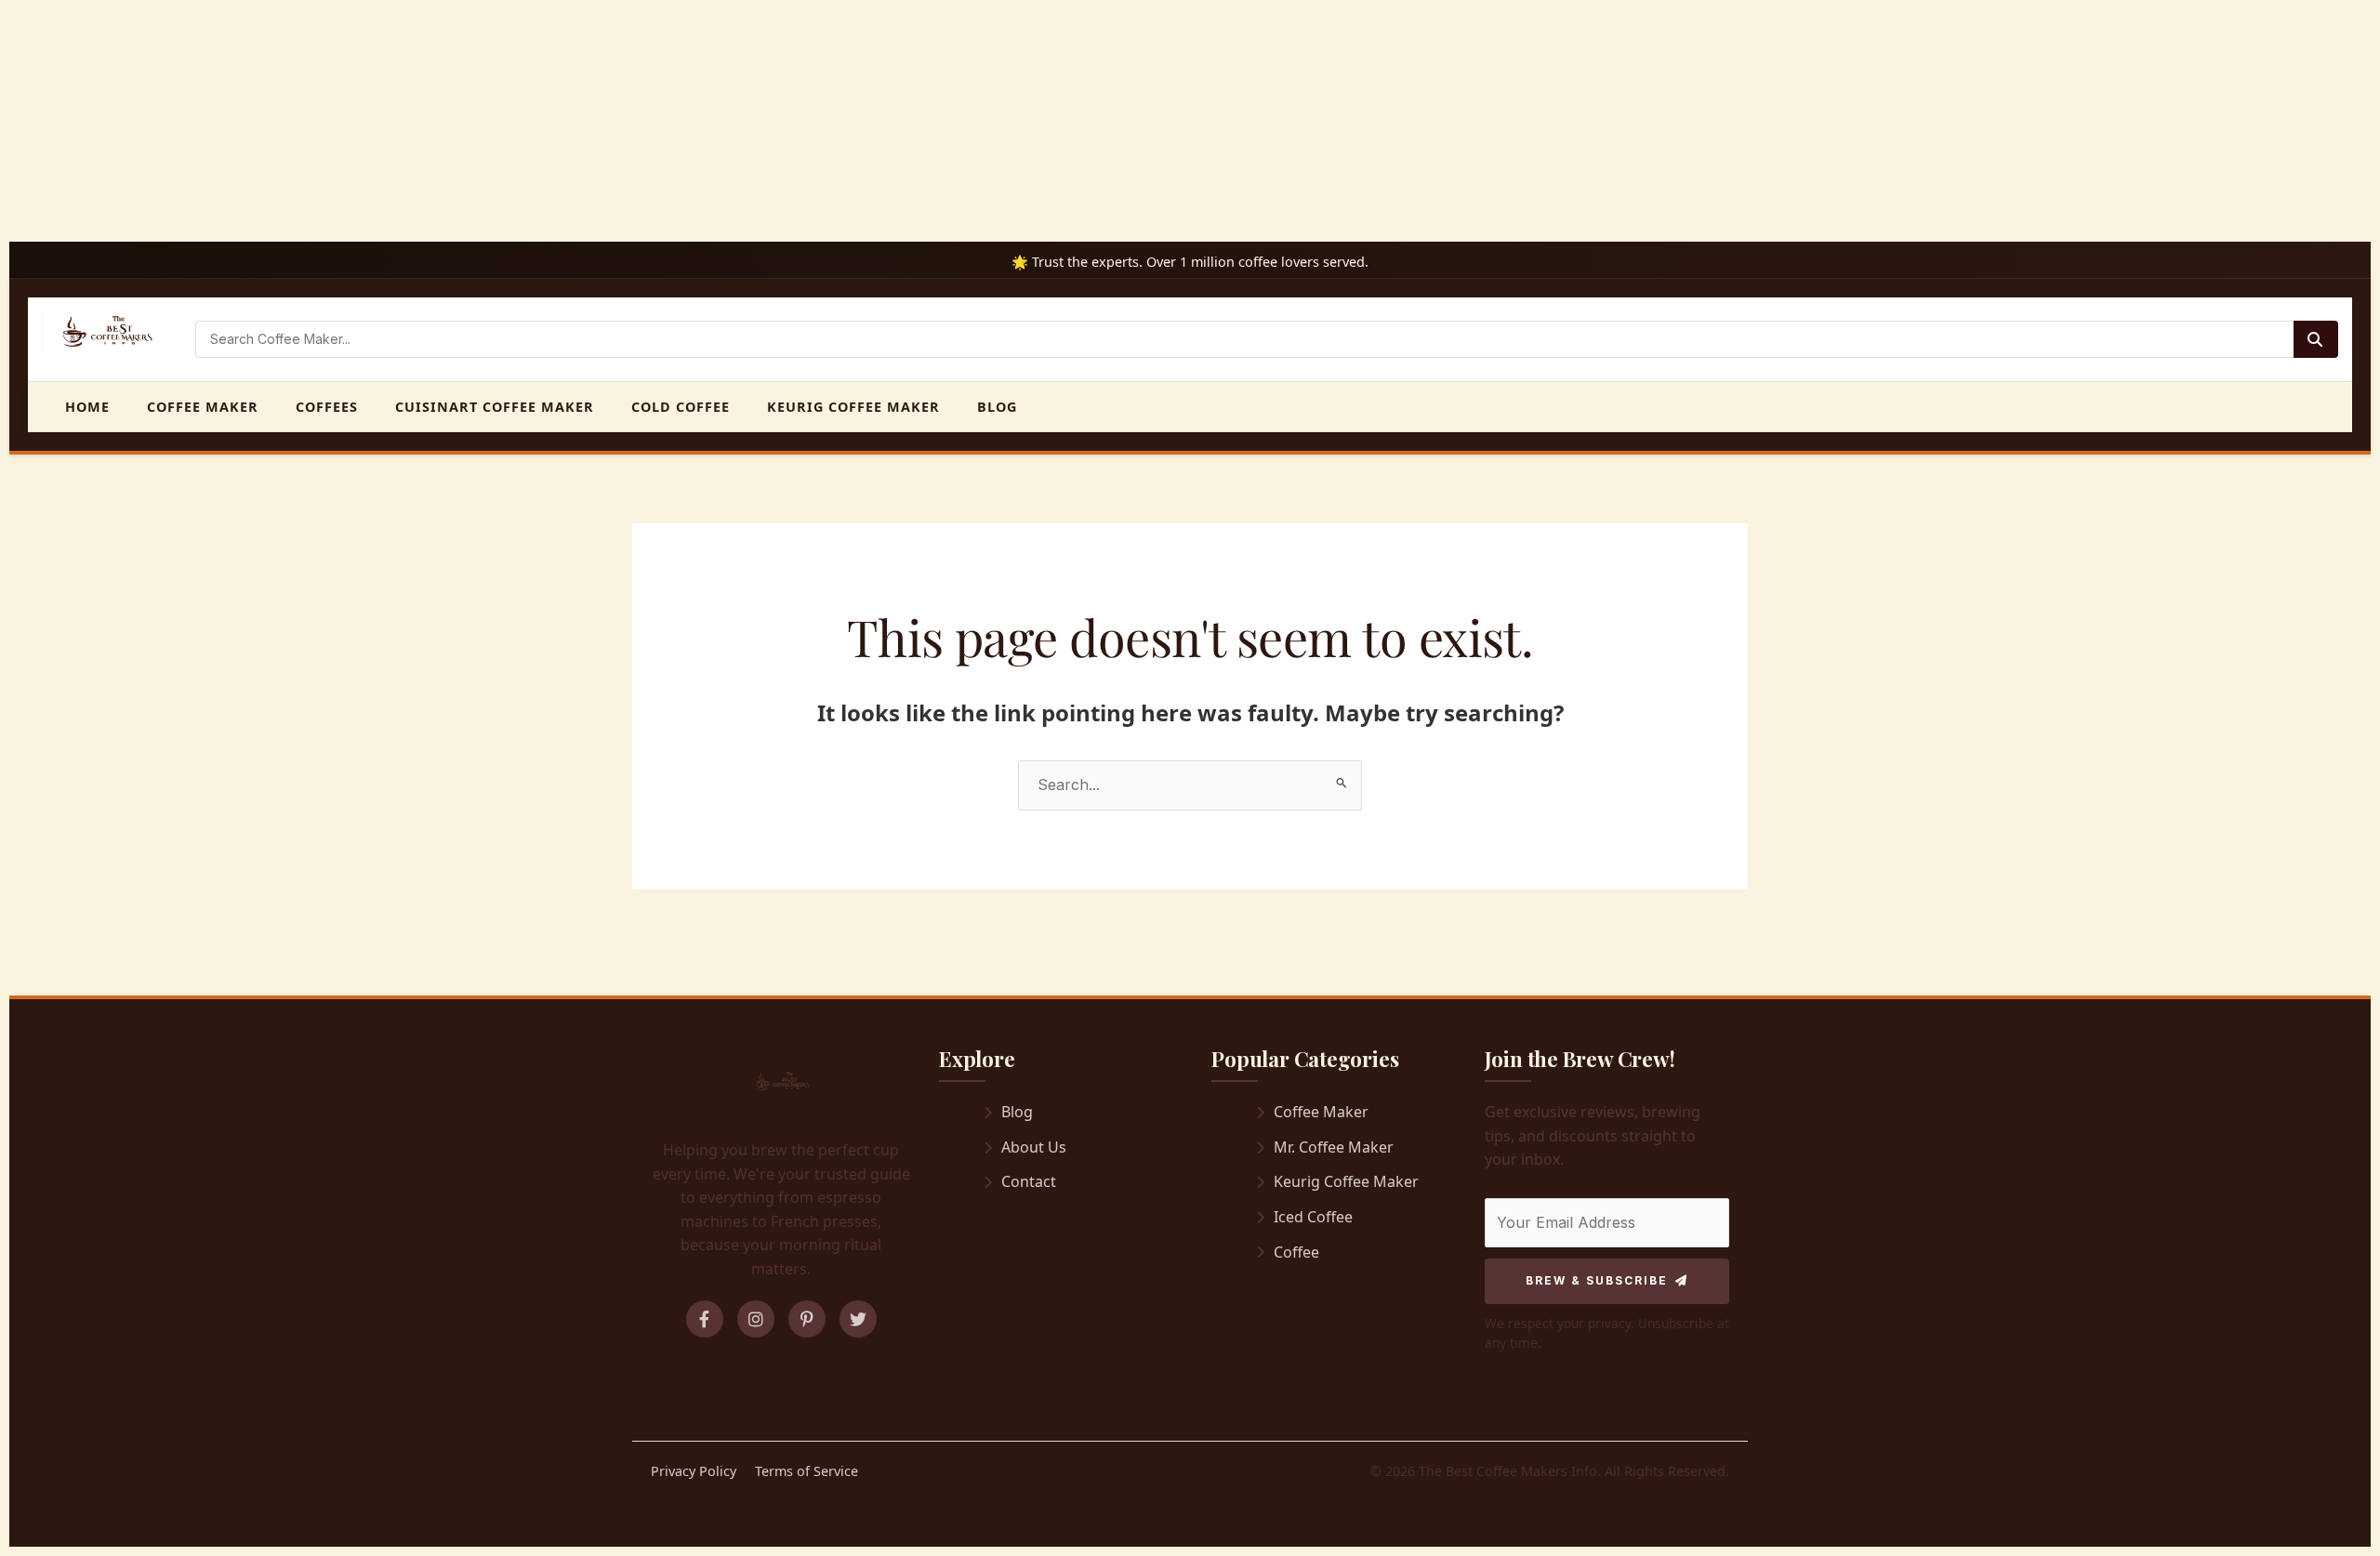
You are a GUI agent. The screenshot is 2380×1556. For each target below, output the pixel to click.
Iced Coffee (1313, 1217)
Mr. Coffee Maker (1334, 1147)
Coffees (327, 407)
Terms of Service (807, 1471)
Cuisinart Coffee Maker (495, 407)
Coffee (1296, 1252)
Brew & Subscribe (1597, 1280)
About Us (1034, 1147)
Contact (1029, 1181)
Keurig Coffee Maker (853, 407)
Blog (997, 407)
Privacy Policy (694, 1471)
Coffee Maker (203, 407)
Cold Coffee (681, 407)
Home (87, 407)
